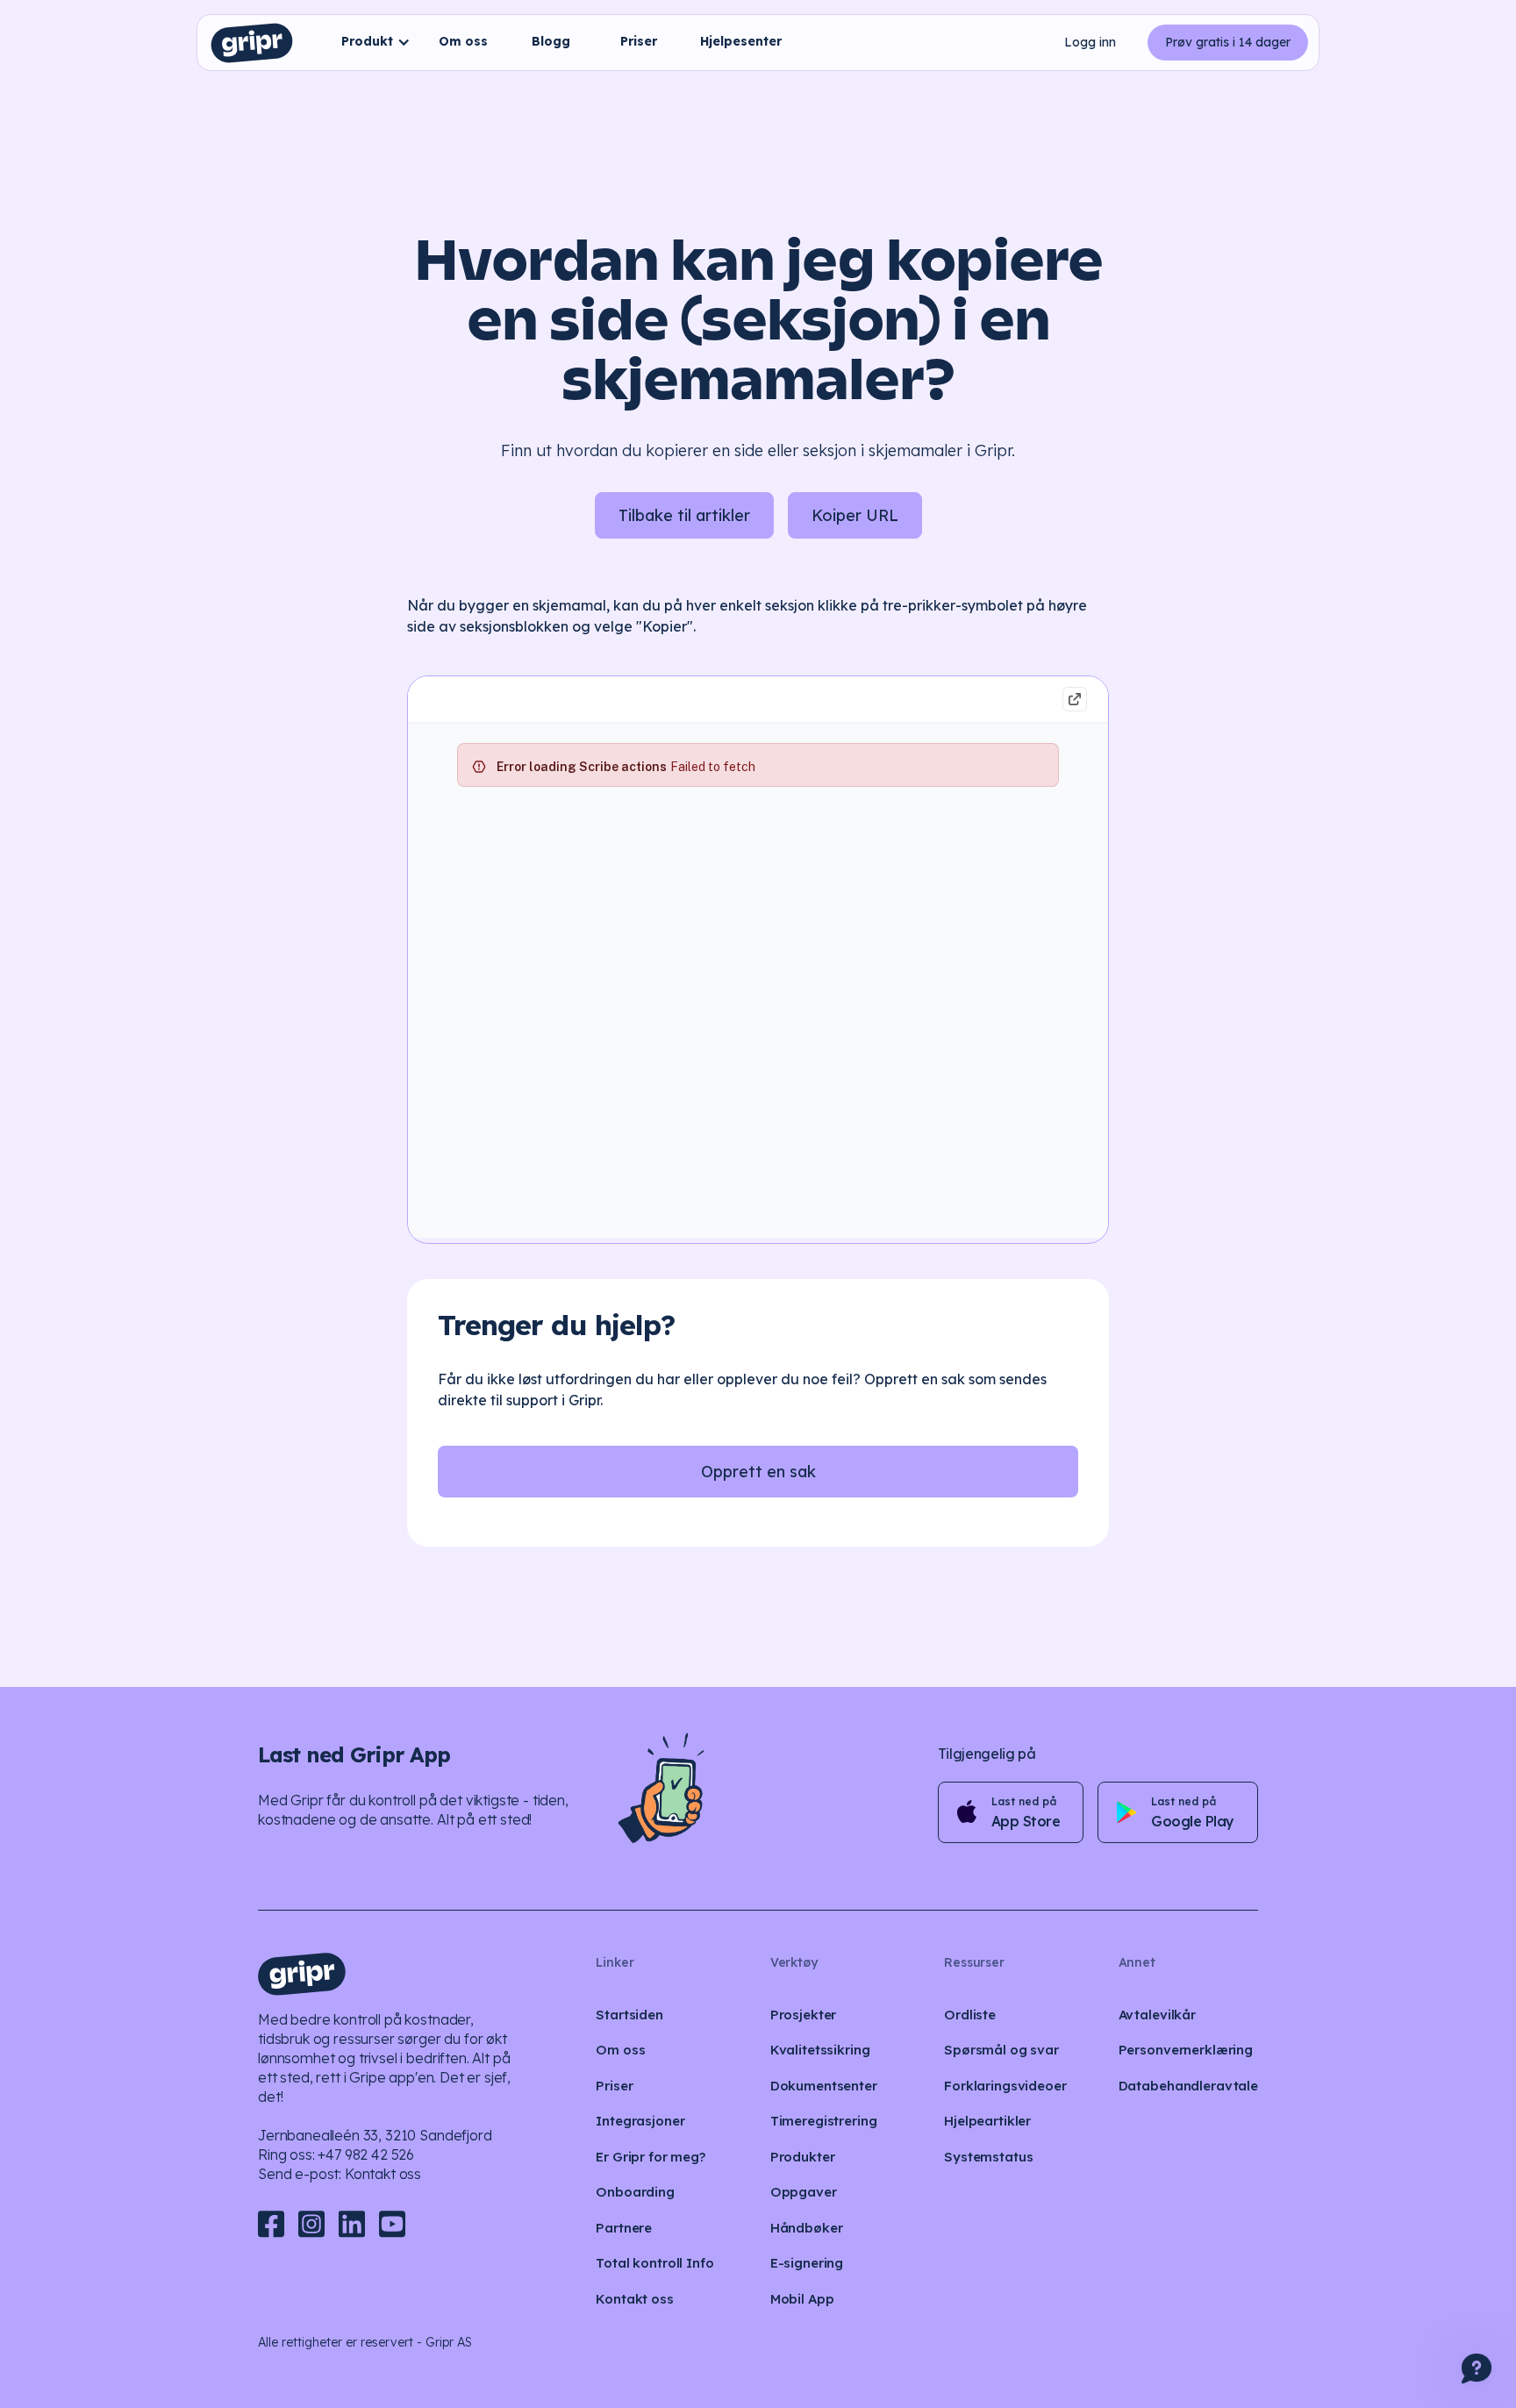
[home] (252, 43)
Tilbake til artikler (684, 515)
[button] (372, 43)
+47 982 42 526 (366, 2154)
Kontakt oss (383, 2174)
